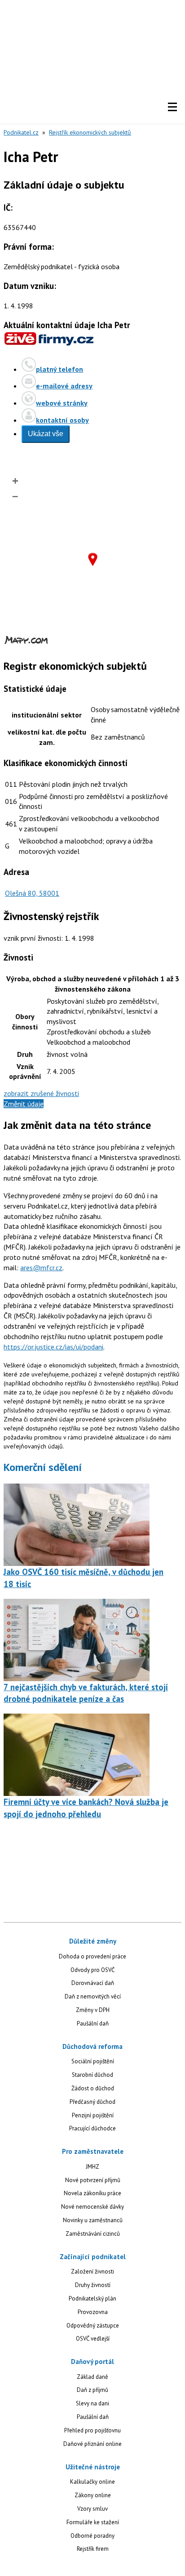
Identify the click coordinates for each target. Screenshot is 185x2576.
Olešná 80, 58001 (32, 893)
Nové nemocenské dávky (92, 2207)
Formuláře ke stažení (93, 2522)
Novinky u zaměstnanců (93, 2220)
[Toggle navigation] (172, 107)
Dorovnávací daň (93, 1983)
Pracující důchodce (92, 2128)
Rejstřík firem (93, 2549)
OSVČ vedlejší (93, 2339)
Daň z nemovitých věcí (93, 1996)
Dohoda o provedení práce (92, 1956)
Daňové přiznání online (92, 2444)
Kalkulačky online (92, 2482)
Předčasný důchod (92, 2102)
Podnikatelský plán (92, 2299)
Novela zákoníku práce (92, 2193)
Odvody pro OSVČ (92, 1970)
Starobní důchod (92, 2075)
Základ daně (92, 2377)
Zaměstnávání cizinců (93, 2234)
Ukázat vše (46, 434)
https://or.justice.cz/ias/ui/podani (53, 1347)
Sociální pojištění (93, 2061)
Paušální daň (93, 2023)
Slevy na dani (92, 2403)
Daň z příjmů (92, 2390)
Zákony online (93, 2495)
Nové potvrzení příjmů (93, 2180)
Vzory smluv (92, 2509)
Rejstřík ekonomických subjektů (90, 132)
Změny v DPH (93, 2010)
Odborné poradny (92, 2536)
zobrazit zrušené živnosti (41, 1093)
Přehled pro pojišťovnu (92, 2430)
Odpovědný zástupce (93, 2326)
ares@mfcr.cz (41, 1268)
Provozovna (93, 2312)
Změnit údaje (24, 1104)
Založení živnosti (92, 2271)
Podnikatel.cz (21, 132)
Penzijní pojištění (93, 2115)
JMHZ (92, 2167)
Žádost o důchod (93, 2088)
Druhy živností (93, 2285)
